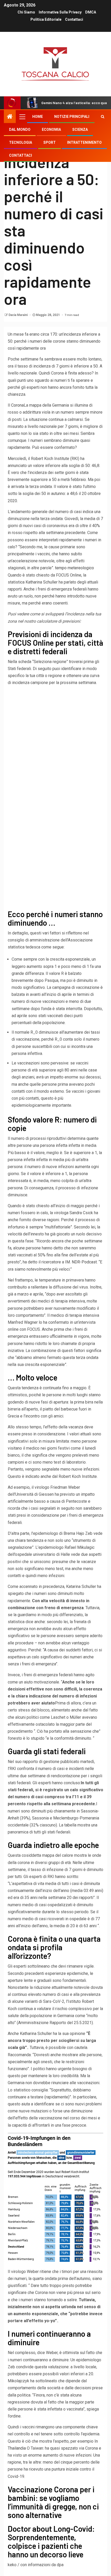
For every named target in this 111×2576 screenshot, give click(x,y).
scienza (80, 129)
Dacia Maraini (18, 315)
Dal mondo (20, 129)
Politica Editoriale (46, 19)
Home (38, 117)
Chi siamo (26, 12)
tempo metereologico (74, 568)
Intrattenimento (84, 142)
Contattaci (74, 19)
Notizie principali (72, 117)
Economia (51, 129)
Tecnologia (21, 142)
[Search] (103, 117)
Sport (50, 142)
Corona (17, 405)
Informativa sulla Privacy (60, 12)
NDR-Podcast (84, 1262)
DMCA (91, 12)
